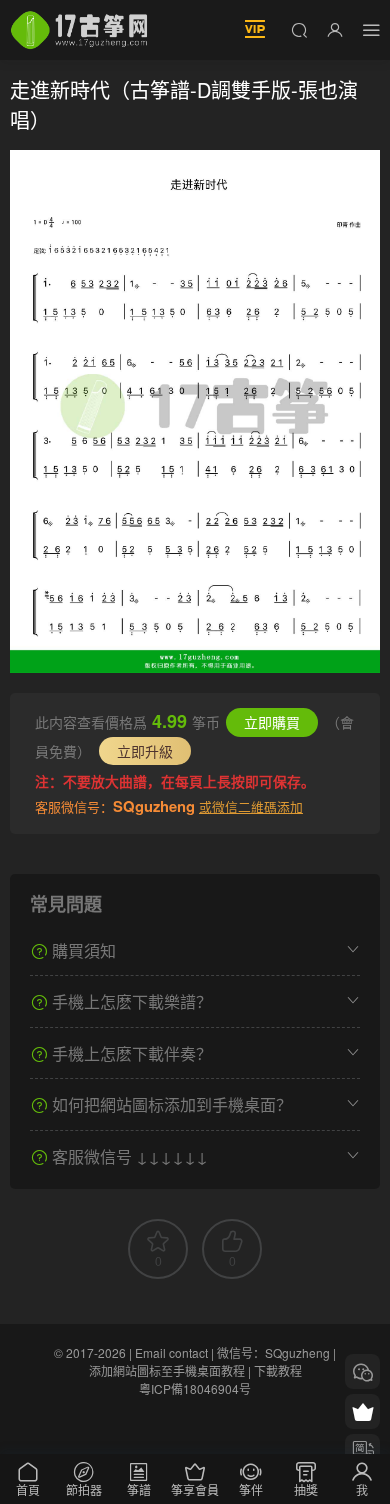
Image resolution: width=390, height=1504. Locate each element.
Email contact (171, 1352)
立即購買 (272, 722)
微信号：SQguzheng (273, 1352)
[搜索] (299, 29)
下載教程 (278, 1370)
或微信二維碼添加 (251, 806)
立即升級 (145, 751)
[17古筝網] (79, 30)
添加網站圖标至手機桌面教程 (167, 1370)
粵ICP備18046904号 (195, 1388)
